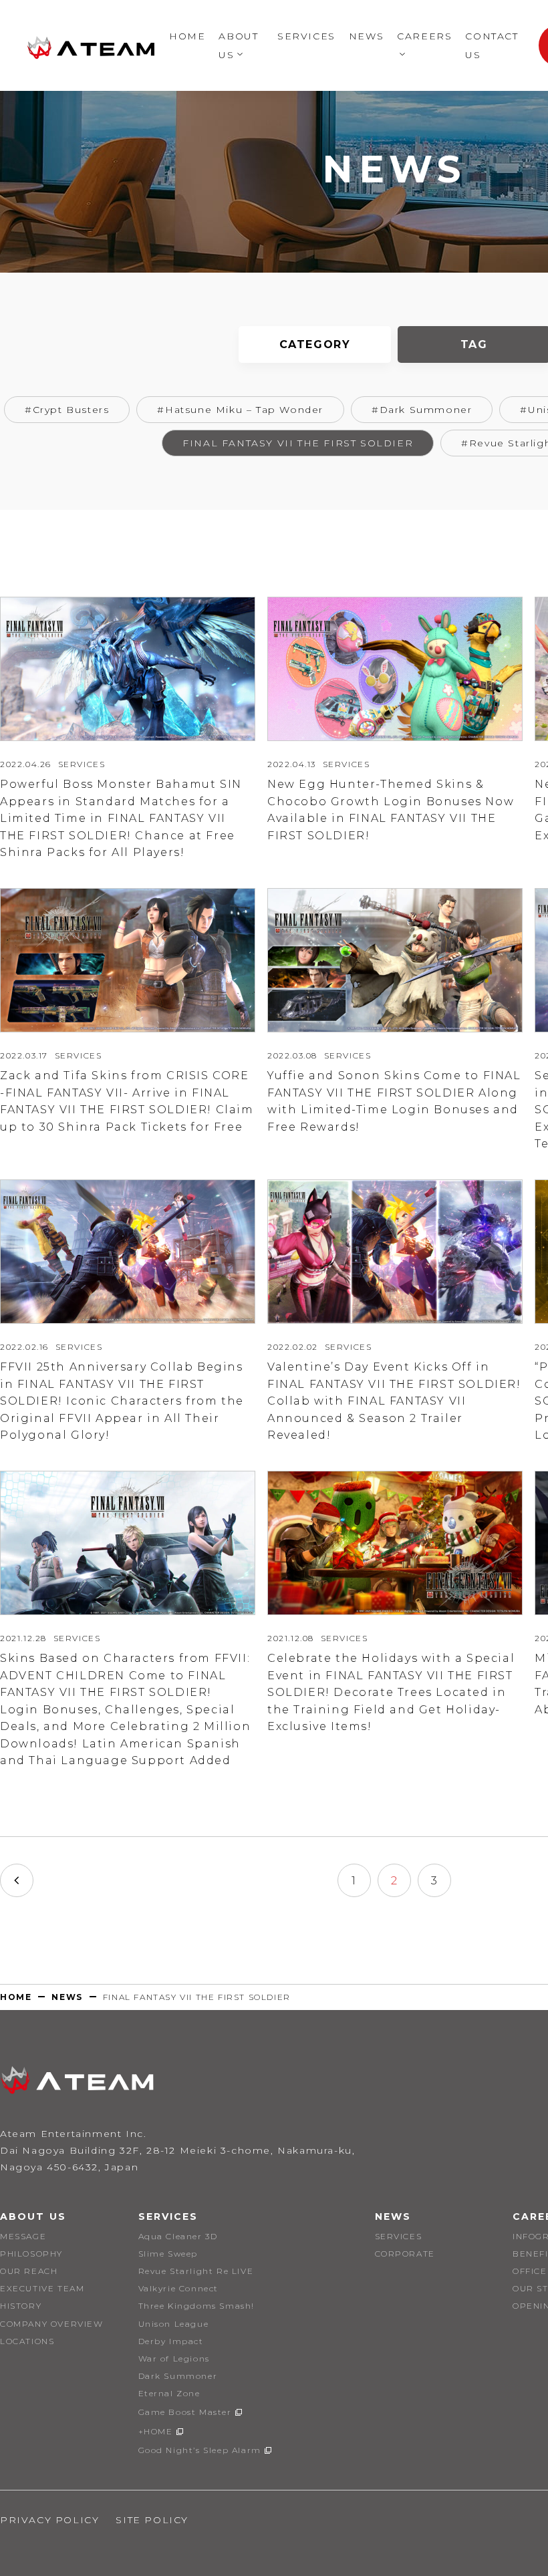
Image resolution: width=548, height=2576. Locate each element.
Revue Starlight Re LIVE (196, 2271)
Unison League (174, 2324)
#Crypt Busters (67, 410)
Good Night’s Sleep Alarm (200, 2450)
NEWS (366, 36)
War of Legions (174, 2358)
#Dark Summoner (422, 410)
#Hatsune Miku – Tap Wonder (240, 410)
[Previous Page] (17, 1880)
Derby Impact (171, 2341)
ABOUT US (33, 2216)
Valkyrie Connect (179, 2288)
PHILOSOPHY (31, 2254)
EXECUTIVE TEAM (42, 2288)
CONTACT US (492, 45)
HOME (187, 36)
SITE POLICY (152, 2520)
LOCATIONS (27, 2341)
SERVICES (306, 36)
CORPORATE (405, 2254)
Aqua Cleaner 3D (178, 2236)
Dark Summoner (178, 2376)
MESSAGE (23, 2236)
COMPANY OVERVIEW (52, 2324)
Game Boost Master (185, 2412)
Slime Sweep (168, 2254)
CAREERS (424, 36)
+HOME (156, 2431)
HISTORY (21, 2306)
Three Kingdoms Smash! (197, 2306)
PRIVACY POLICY (49, 2520)
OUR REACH (29, 2271)
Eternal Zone (169, 2393)
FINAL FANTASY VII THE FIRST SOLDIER (298, 443)
